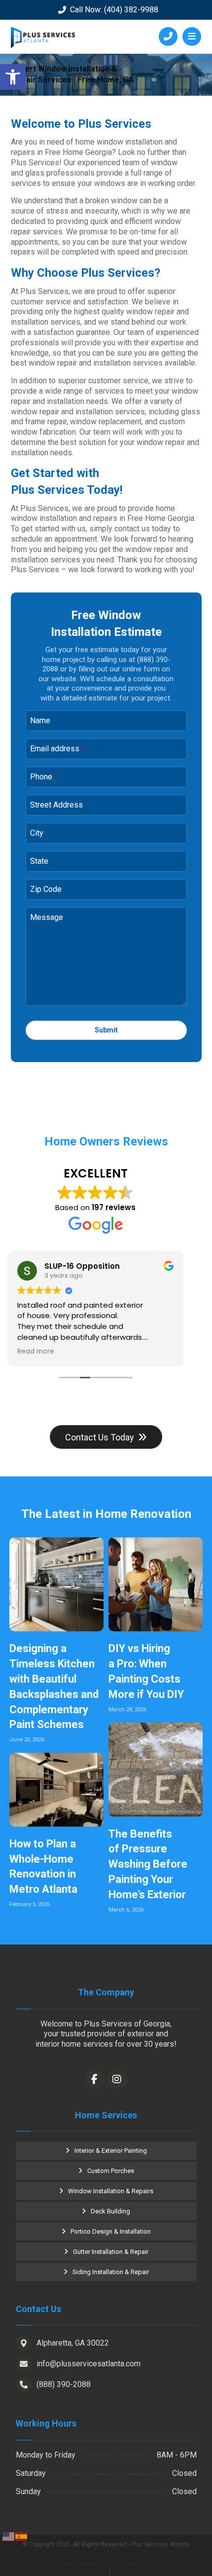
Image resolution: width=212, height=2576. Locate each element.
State (39, 861)
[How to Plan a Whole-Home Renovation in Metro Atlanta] (56, 1790)
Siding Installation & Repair (111, 2272)
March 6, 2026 (126, 1910)
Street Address (56, 805)
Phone (44, 777)
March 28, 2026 (127, 1710)
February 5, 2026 (30, 1904)
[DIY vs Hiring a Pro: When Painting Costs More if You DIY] (156, 1584)
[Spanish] (22, 2536)
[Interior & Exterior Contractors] (43, 37)
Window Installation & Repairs (111, 2191)
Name (40, 720)
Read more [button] (36, 1352)
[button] (13, 77)
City (37, 833)
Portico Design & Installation (111, 2231)
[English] (9, 2536)
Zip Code (46, 889)
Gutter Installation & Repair (111, 2252)
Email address (58, 749)
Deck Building (110, 2211)
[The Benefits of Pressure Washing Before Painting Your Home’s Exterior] (156, 1770)
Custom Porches (111, 2171)
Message (47, 917)
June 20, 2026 (27, 1740)
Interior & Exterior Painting (111, 2151)
